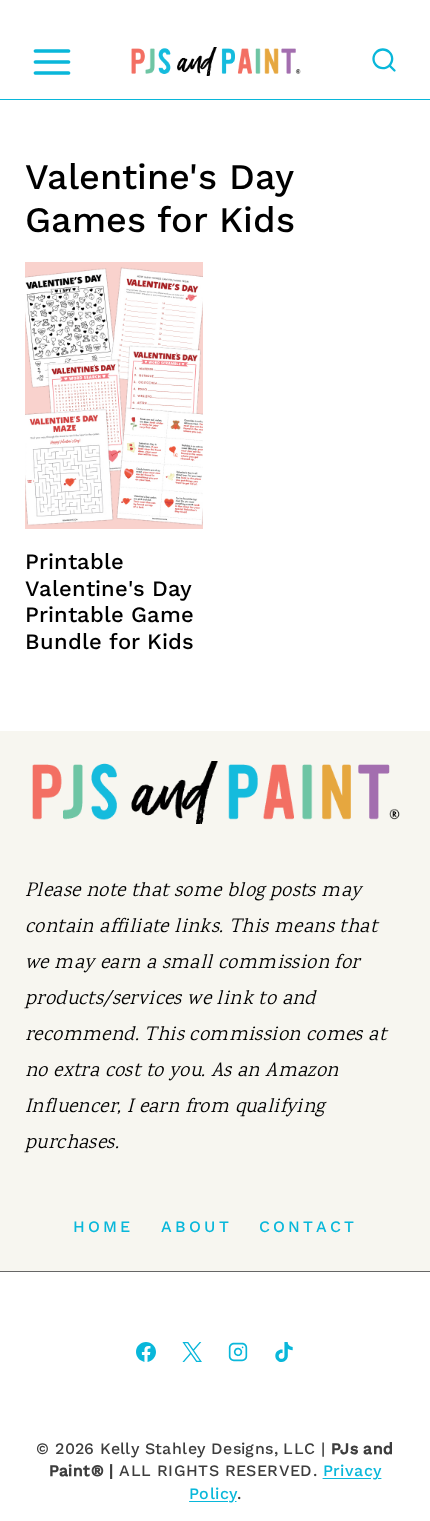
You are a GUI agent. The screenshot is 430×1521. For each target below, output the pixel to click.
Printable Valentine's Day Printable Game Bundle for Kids (109, 601)
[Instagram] (238, 1352)
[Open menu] (51, 61)
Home (103, 1226)
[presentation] (114, 395)
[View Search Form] (384, 62)
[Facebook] (146, 1352)
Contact (308, 1226)
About (196, 1226)
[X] (192, 1352)
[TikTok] (284, 1352)
